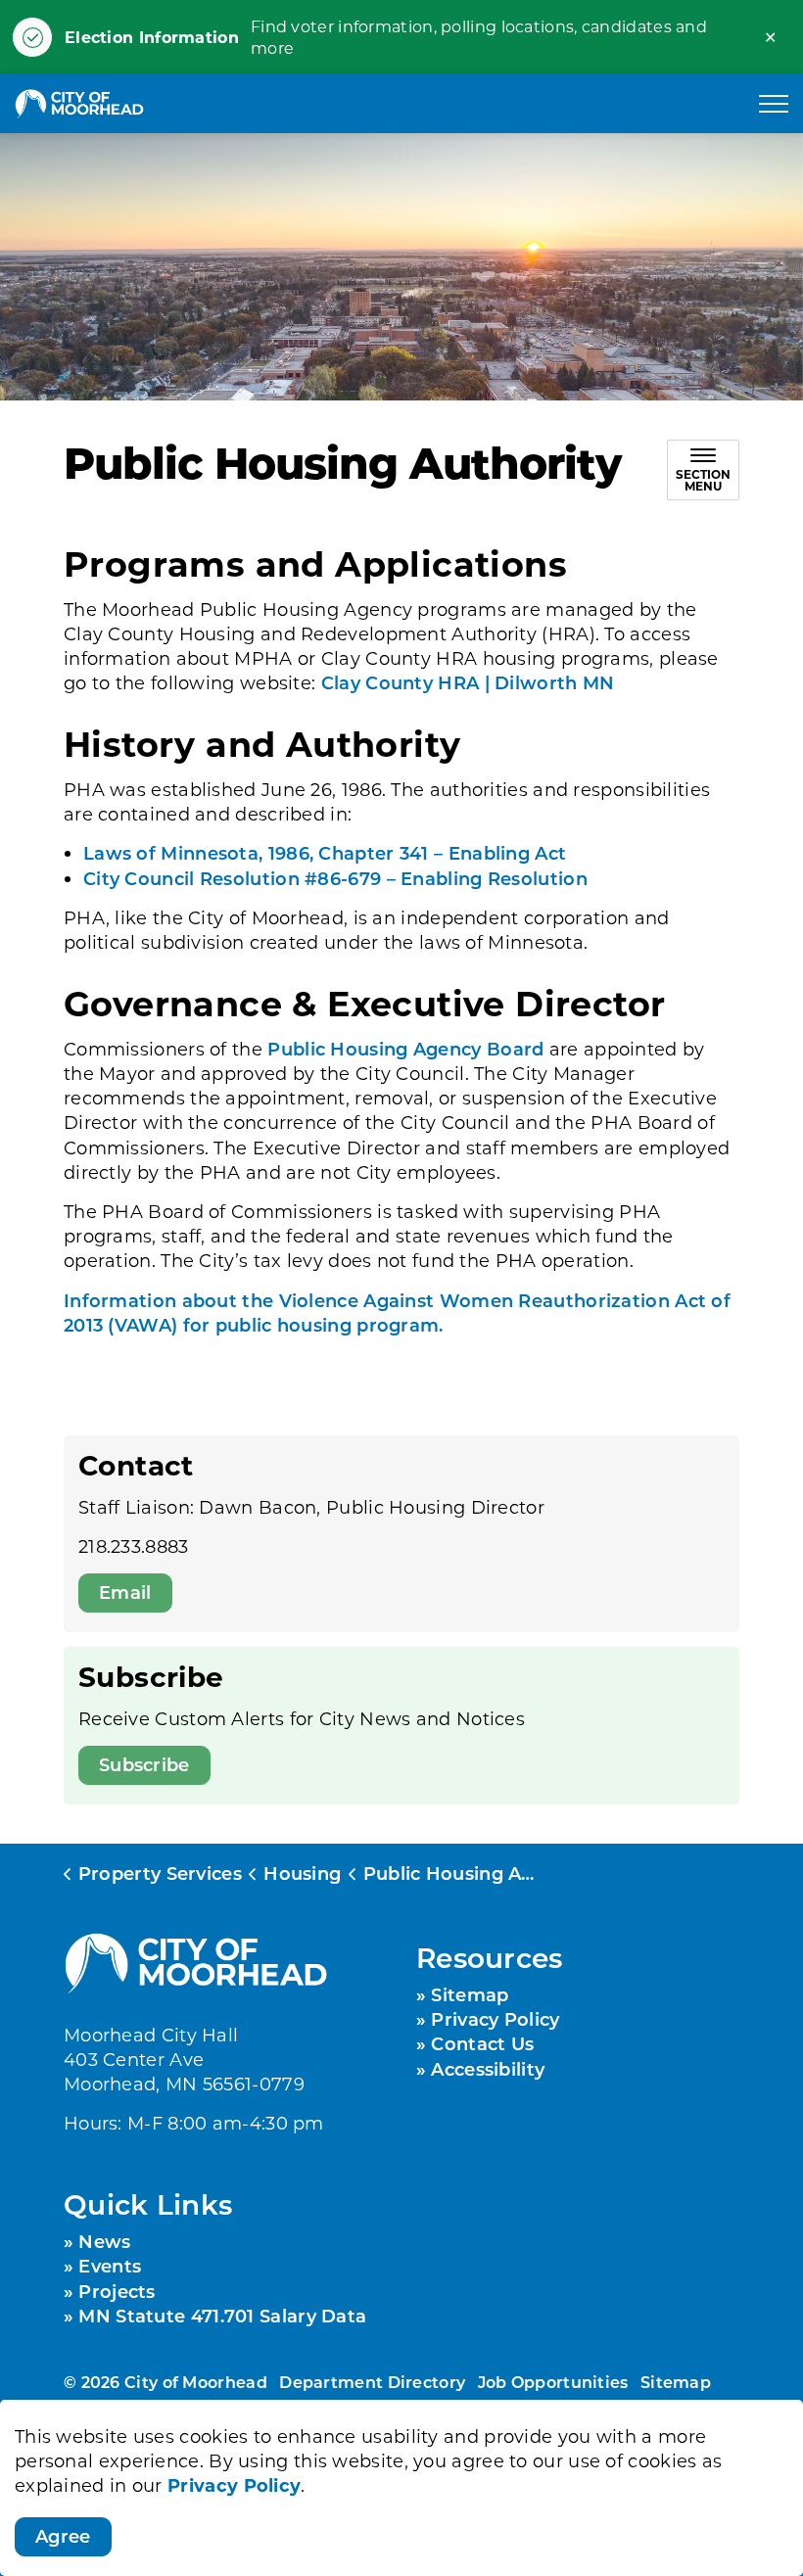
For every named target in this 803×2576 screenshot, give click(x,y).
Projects (117, 2291)
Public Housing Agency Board (405, 1049)
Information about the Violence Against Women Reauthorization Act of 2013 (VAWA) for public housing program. (397, 1312)
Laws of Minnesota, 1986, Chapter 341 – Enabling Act (325, 853)
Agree (63, 2536)
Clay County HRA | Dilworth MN (468, 682)
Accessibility (488, 2069)
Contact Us (482, 2043)
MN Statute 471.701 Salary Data (222, 2316)
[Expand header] (774, 104)
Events (110, 2266)
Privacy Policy (234, 2485)
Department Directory (372, 2382)
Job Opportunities (553, 2382)
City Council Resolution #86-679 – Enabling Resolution (335, 878)
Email (125, 1592)
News (104, 2241)
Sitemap (470, 1994)
